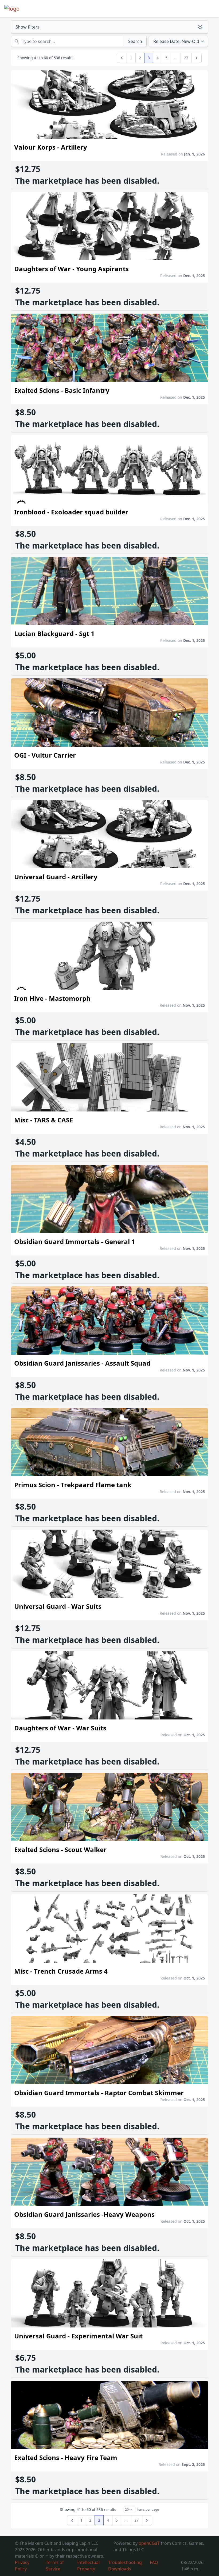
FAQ (154, 2562)
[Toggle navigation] (207, 9)
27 (186, 58)
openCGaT (150, 2543)
